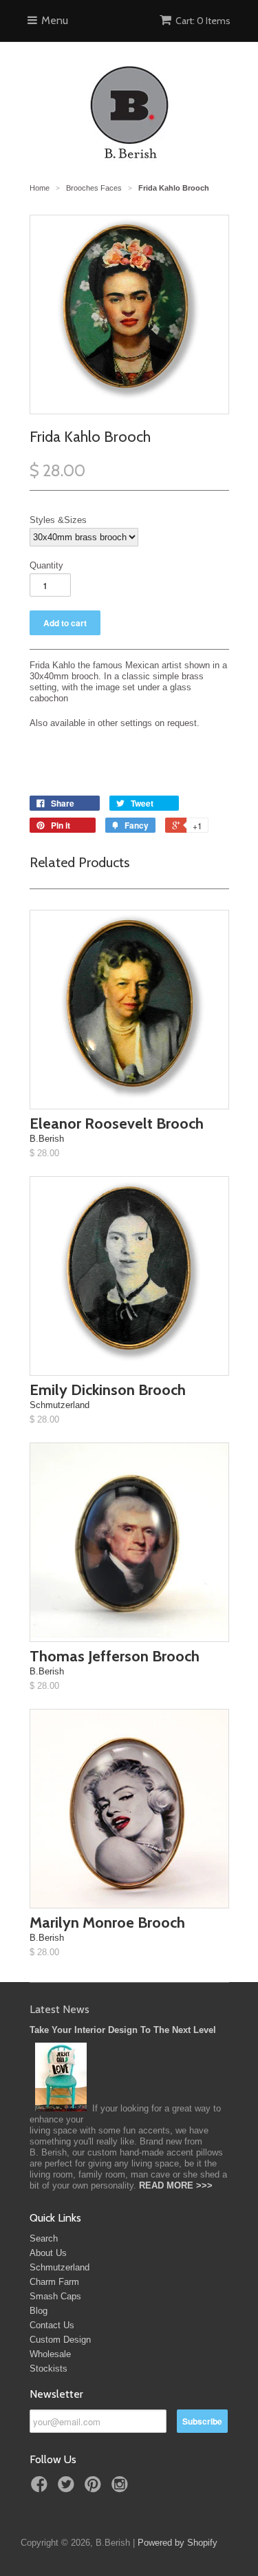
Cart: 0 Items (203, 21)
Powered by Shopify (178, 2543)
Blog (39, 2311)
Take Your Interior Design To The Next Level (123, 2030)
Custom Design (60, 2340)
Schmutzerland (60, 2267)
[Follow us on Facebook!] (41, 2489)
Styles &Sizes (58, 520)
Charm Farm (54, 2282)
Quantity (46, 565)
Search (44, 2238)
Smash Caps (55, 2296)
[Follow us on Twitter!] (68, 2489)
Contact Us (52, 2325)
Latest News (60, 2009)
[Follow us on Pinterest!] (95, 2489)
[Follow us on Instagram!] (122, 2489)
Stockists (49, 2369)
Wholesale (50, 2354)
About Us (48, 2253)
